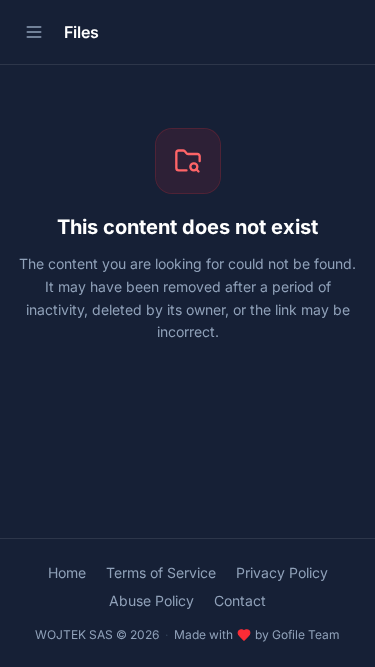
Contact (240, 600)
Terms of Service (161, 572)
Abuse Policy (151, 600)
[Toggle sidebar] (34, 32)
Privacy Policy (282, 572)
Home (67, 572)
